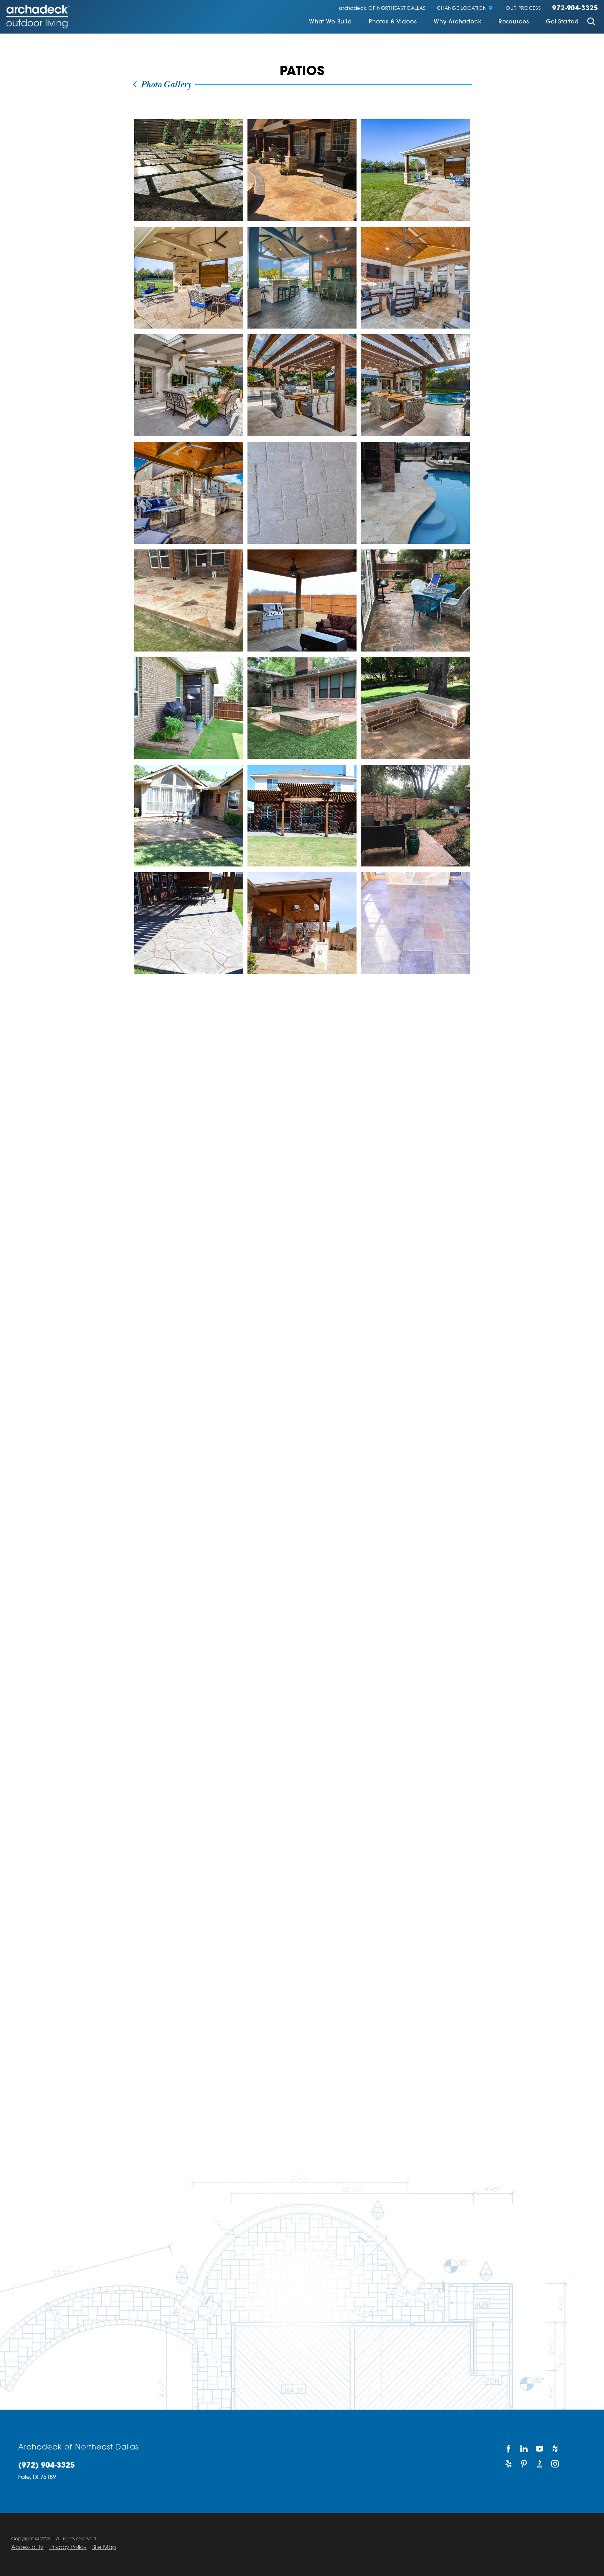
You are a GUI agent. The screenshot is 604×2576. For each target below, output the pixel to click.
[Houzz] (556, 2449)
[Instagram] (556, 2464)
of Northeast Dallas (382, 9)
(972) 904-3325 (46, 2466)
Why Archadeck (458, 22)
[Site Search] (591, 23)
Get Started (562, 22)
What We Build (330, 22)
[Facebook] (509, 2449)
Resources (514, 22)
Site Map (104, 2548)
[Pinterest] (524, 2464)
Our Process (523, 9)
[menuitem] (330, 23)
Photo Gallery (165, 85)
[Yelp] (509, 2464)
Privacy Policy (68, 2548)
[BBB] (540, 2464)
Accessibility (27, 2548)
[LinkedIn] (524, 2449)
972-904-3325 (575, 9)
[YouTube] (540, 2449)
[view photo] (189, 170)
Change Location (462, 9)
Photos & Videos (393, 22)
